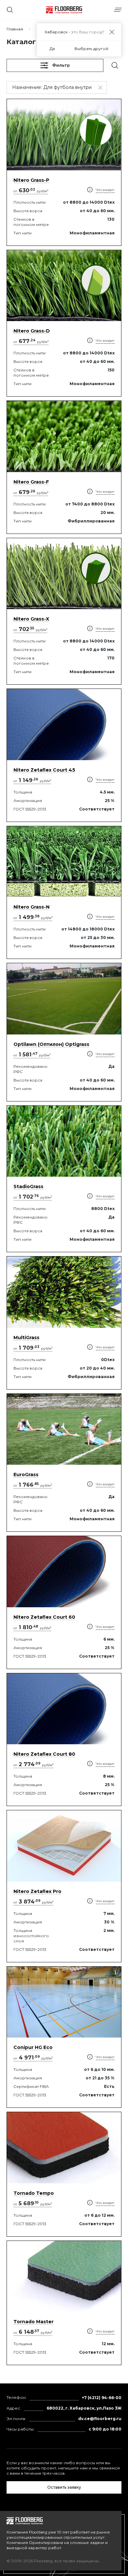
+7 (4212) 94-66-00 (102, 2398)
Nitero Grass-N (32, 907)
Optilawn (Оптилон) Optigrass (51, 1044)
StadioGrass (28, 1186)
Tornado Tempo (34, 2193)
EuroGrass (26, 1475)
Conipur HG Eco (33, 2047)
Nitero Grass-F (31, 482)
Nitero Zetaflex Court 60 (44, 1617)
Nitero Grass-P (31, 180)
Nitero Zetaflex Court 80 (44, 1754)
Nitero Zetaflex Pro (37, 1891)
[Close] (112, 32)
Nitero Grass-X (31, 619)
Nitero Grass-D (32, 331)
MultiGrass (26, 1338)
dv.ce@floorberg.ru (100, 2419)
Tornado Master (33, 2322)
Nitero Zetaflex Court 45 (44, 770)
